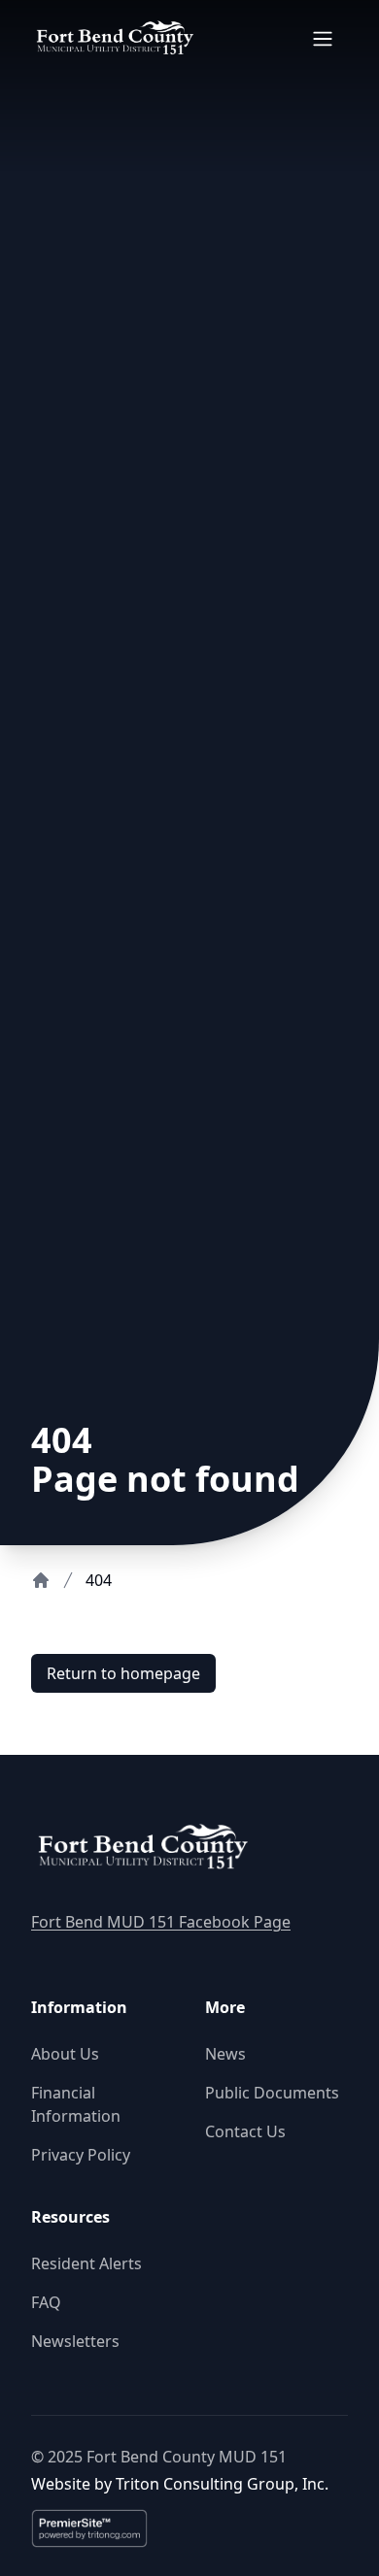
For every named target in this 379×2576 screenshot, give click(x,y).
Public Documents (272, 2093)
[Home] (41, 1580)
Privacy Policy (81, 2155)
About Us (65, 2054)
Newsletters (75, 2341)
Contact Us (245, 2131)
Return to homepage (123, 1673)
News (225, 2054)
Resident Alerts (86, 2263)
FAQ (46, 2302)
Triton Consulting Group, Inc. (222, 2484)
